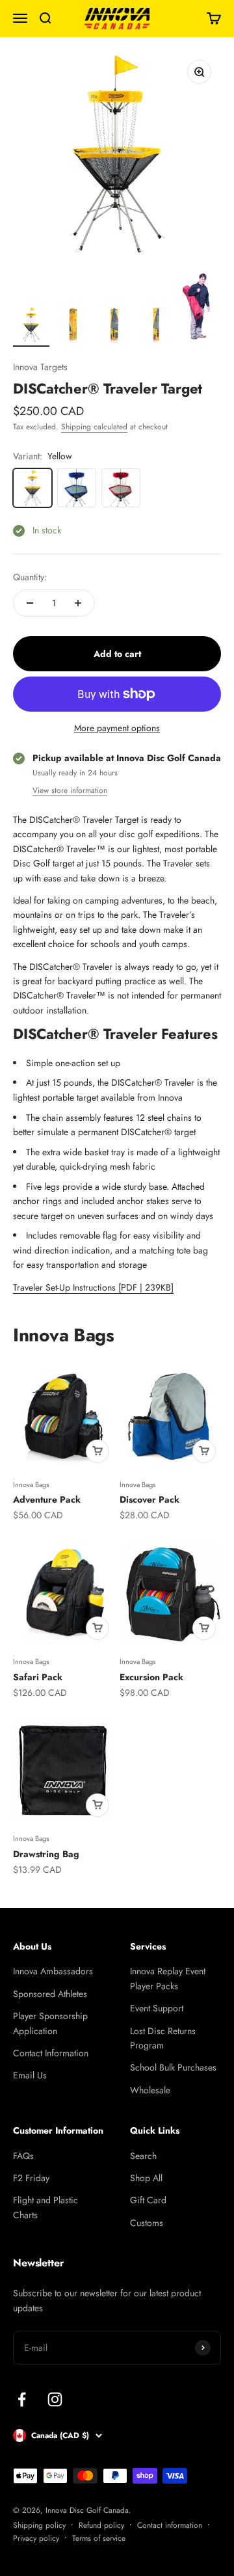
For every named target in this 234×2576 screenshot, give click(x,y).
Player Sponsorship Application (50, 2023)
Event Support (157, 2008)
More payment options (117, 728)
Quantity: (30, 577)
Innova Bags (31, 1484)
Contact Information (51, 2053)
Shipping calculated (94, 427)
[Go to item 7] (156, 327)
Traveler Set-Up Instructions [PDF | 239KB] (93, 1287)
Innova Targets (40, 367)
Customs (147, 2223)
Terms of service (99, 2538)
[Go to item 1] (31, 327)
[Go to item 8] (198, 309)
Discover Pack (149, 1499)
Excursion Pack (151, 1677)
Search (143, 2156)
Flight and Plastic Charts (45, 2207)
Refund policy (101, 2525)
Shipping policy (39, 2525)
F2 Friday (31, 2178)
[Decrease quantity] (30, 603)
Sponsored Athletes (50, 1994)
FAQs (23, 2156)
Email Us (30, 2075)
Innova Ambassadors (53, 1971)
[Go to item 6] (114, 327)
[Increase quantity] (78, 603)
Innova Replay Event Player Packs (168, 1978)
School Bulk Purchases (173, 2067)
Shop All (146, 2178)
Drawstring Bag (46, 1854)
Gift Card (148, 2200)
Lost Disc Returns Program (163, 2038)
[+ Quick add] (97, 1451)
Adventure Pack (47, 1499)
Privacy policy (36, 2538)
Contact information (170, 2525)
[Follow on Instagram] (55, 2399)
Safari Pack (38, 1677)
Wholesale (150, 2090)
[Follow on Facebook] (22, 2399)
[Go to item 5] (73, 327)
